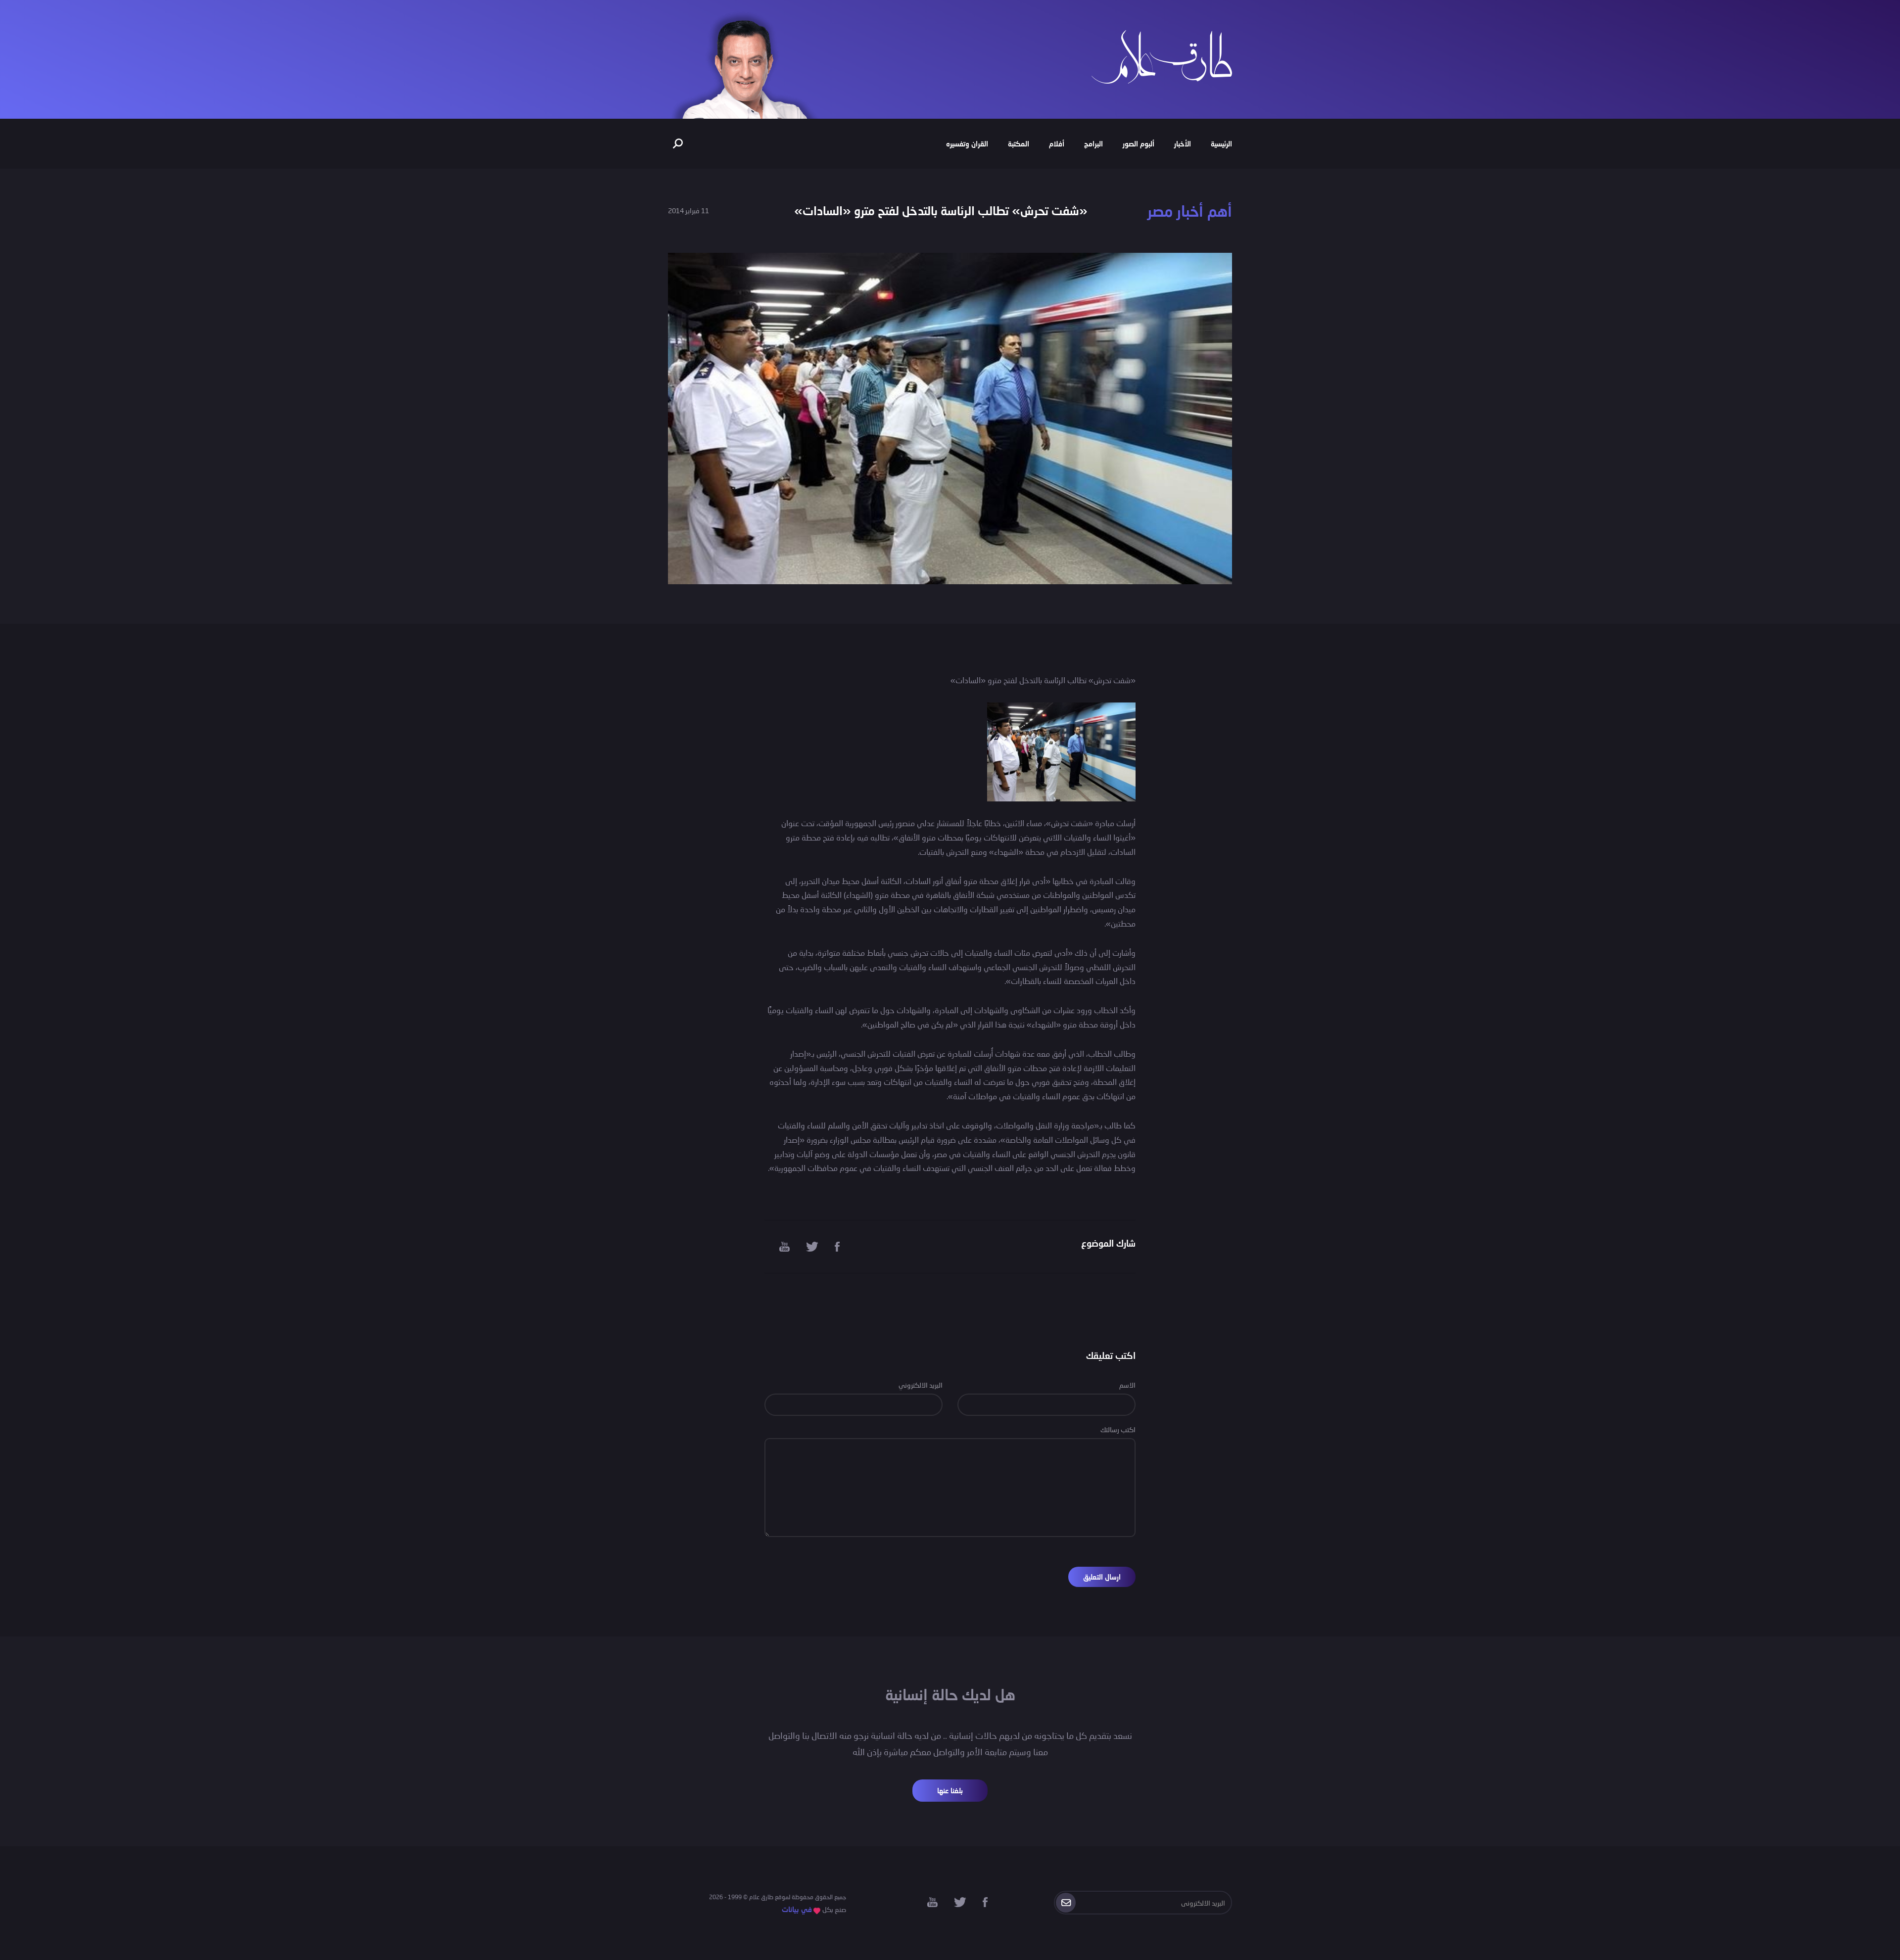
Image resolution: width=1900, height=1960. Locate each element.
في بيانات (797, 1909)
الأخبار (1183, 144)
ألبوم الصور (1139, 144)
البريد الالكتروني (921, 1385)
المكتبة (1019, 144)
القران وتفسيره (967, 144)
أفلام (1057, 144)
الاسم (1127, 1385)
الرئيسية (1221, 144)
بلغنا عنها (950, 1791)
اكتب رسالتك (1118, 1429)
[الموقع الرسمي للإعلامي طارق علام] (1162, 56)
